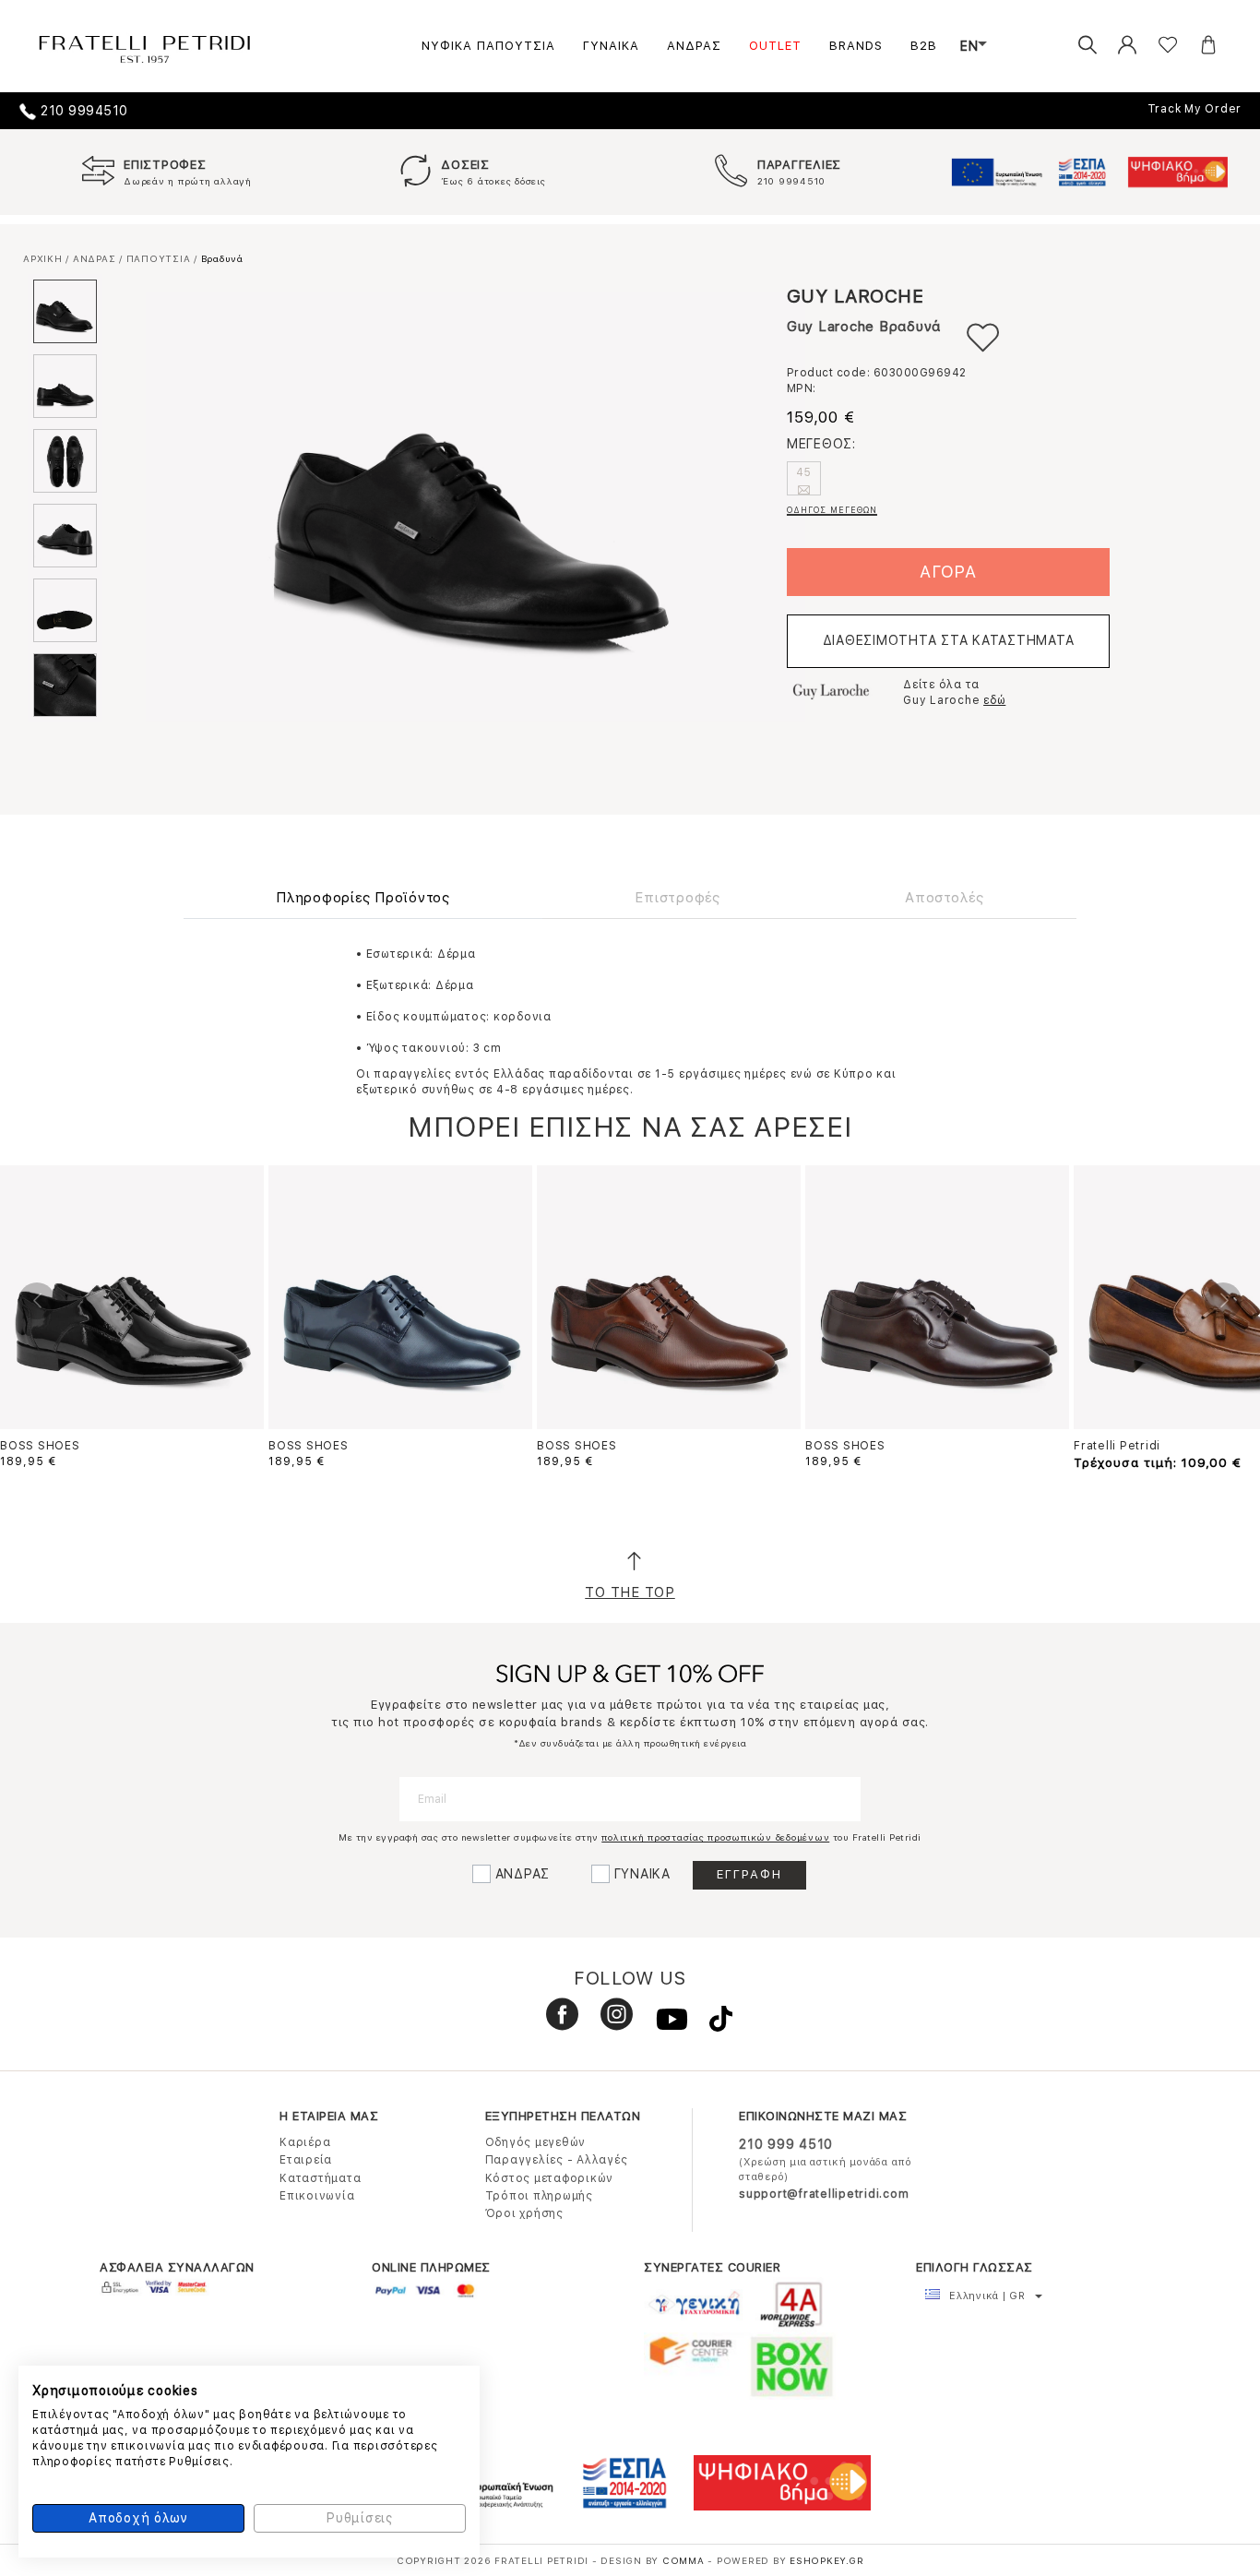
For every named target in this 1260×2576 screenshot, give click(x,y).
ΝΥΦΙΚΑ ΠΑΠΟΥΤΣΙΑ (488, 46)
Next (1223, 1301)
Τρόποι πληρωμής (539, 2196)
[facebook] (555, 2022)
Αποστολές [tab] (945, 898)
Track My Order (1195, 109)
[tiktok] (712, 2022)
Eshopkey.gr (826, 2560)
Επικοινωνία (317, 2196)
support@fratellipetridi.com (824, 2194)
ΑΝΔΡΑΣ (694, 46)
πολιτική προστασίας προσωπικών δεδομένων (715, 1837)
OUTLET (775, 46)
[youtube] (665, 2022)
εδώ (994, 700)
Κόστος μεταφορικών (550, 2178)
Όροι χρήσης (524, 2213)
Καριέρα (305, 2142)
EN (969, 46)
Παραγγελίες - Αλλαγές (557, 2160)
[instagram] (610, 2022)
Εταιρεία (306, 2160)
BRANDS (856, 46)
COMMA (685, 2560)
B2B (924, 46)
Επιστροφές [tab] (678, 898)
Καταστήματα (320, 2178)
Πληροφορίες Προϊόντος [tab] (363, 898)
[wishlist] (1154, 46)
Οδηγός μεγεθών (536, 2142)
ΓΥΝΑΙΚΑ (611, 46)
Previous (37, 1301)
